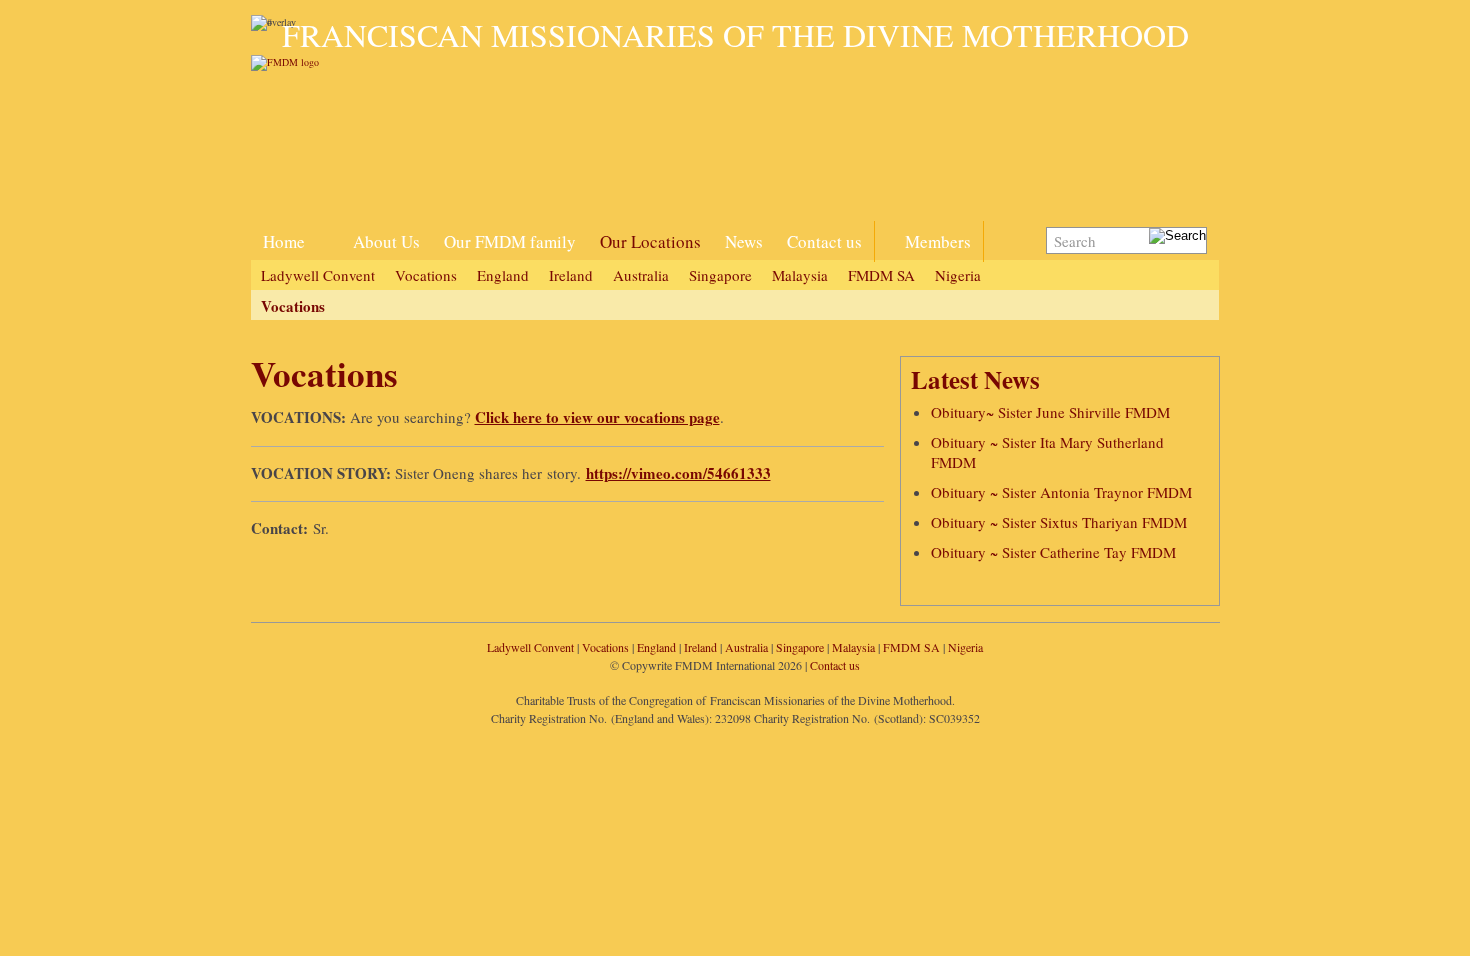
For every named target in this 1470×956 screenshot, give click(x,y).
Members (938, 241)
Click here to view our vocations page (597, 417)
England (503, 275)
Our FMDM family (510, 241)
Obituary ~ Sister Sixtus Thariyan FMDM (1059, 522)
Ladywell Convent (318, 275)
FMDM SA (881, 275)
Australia (641, 275)
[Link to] (329, 230)
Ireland (571, 275)
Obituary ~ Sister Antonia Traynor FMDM (1061, 492)
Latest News (975, 379)
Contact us (824, 241)
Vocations (426, 275)
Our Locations (650, 241)
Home (284, 241)
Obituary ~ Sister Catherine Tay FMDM (1053, 552)
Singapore (720, 275)
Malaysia (800, 275)
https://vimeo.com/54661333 (678, 473)
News (744, 241)
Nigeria (958, 275)
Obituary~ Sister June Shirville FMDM (1050, 412)
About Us (386, 241)
